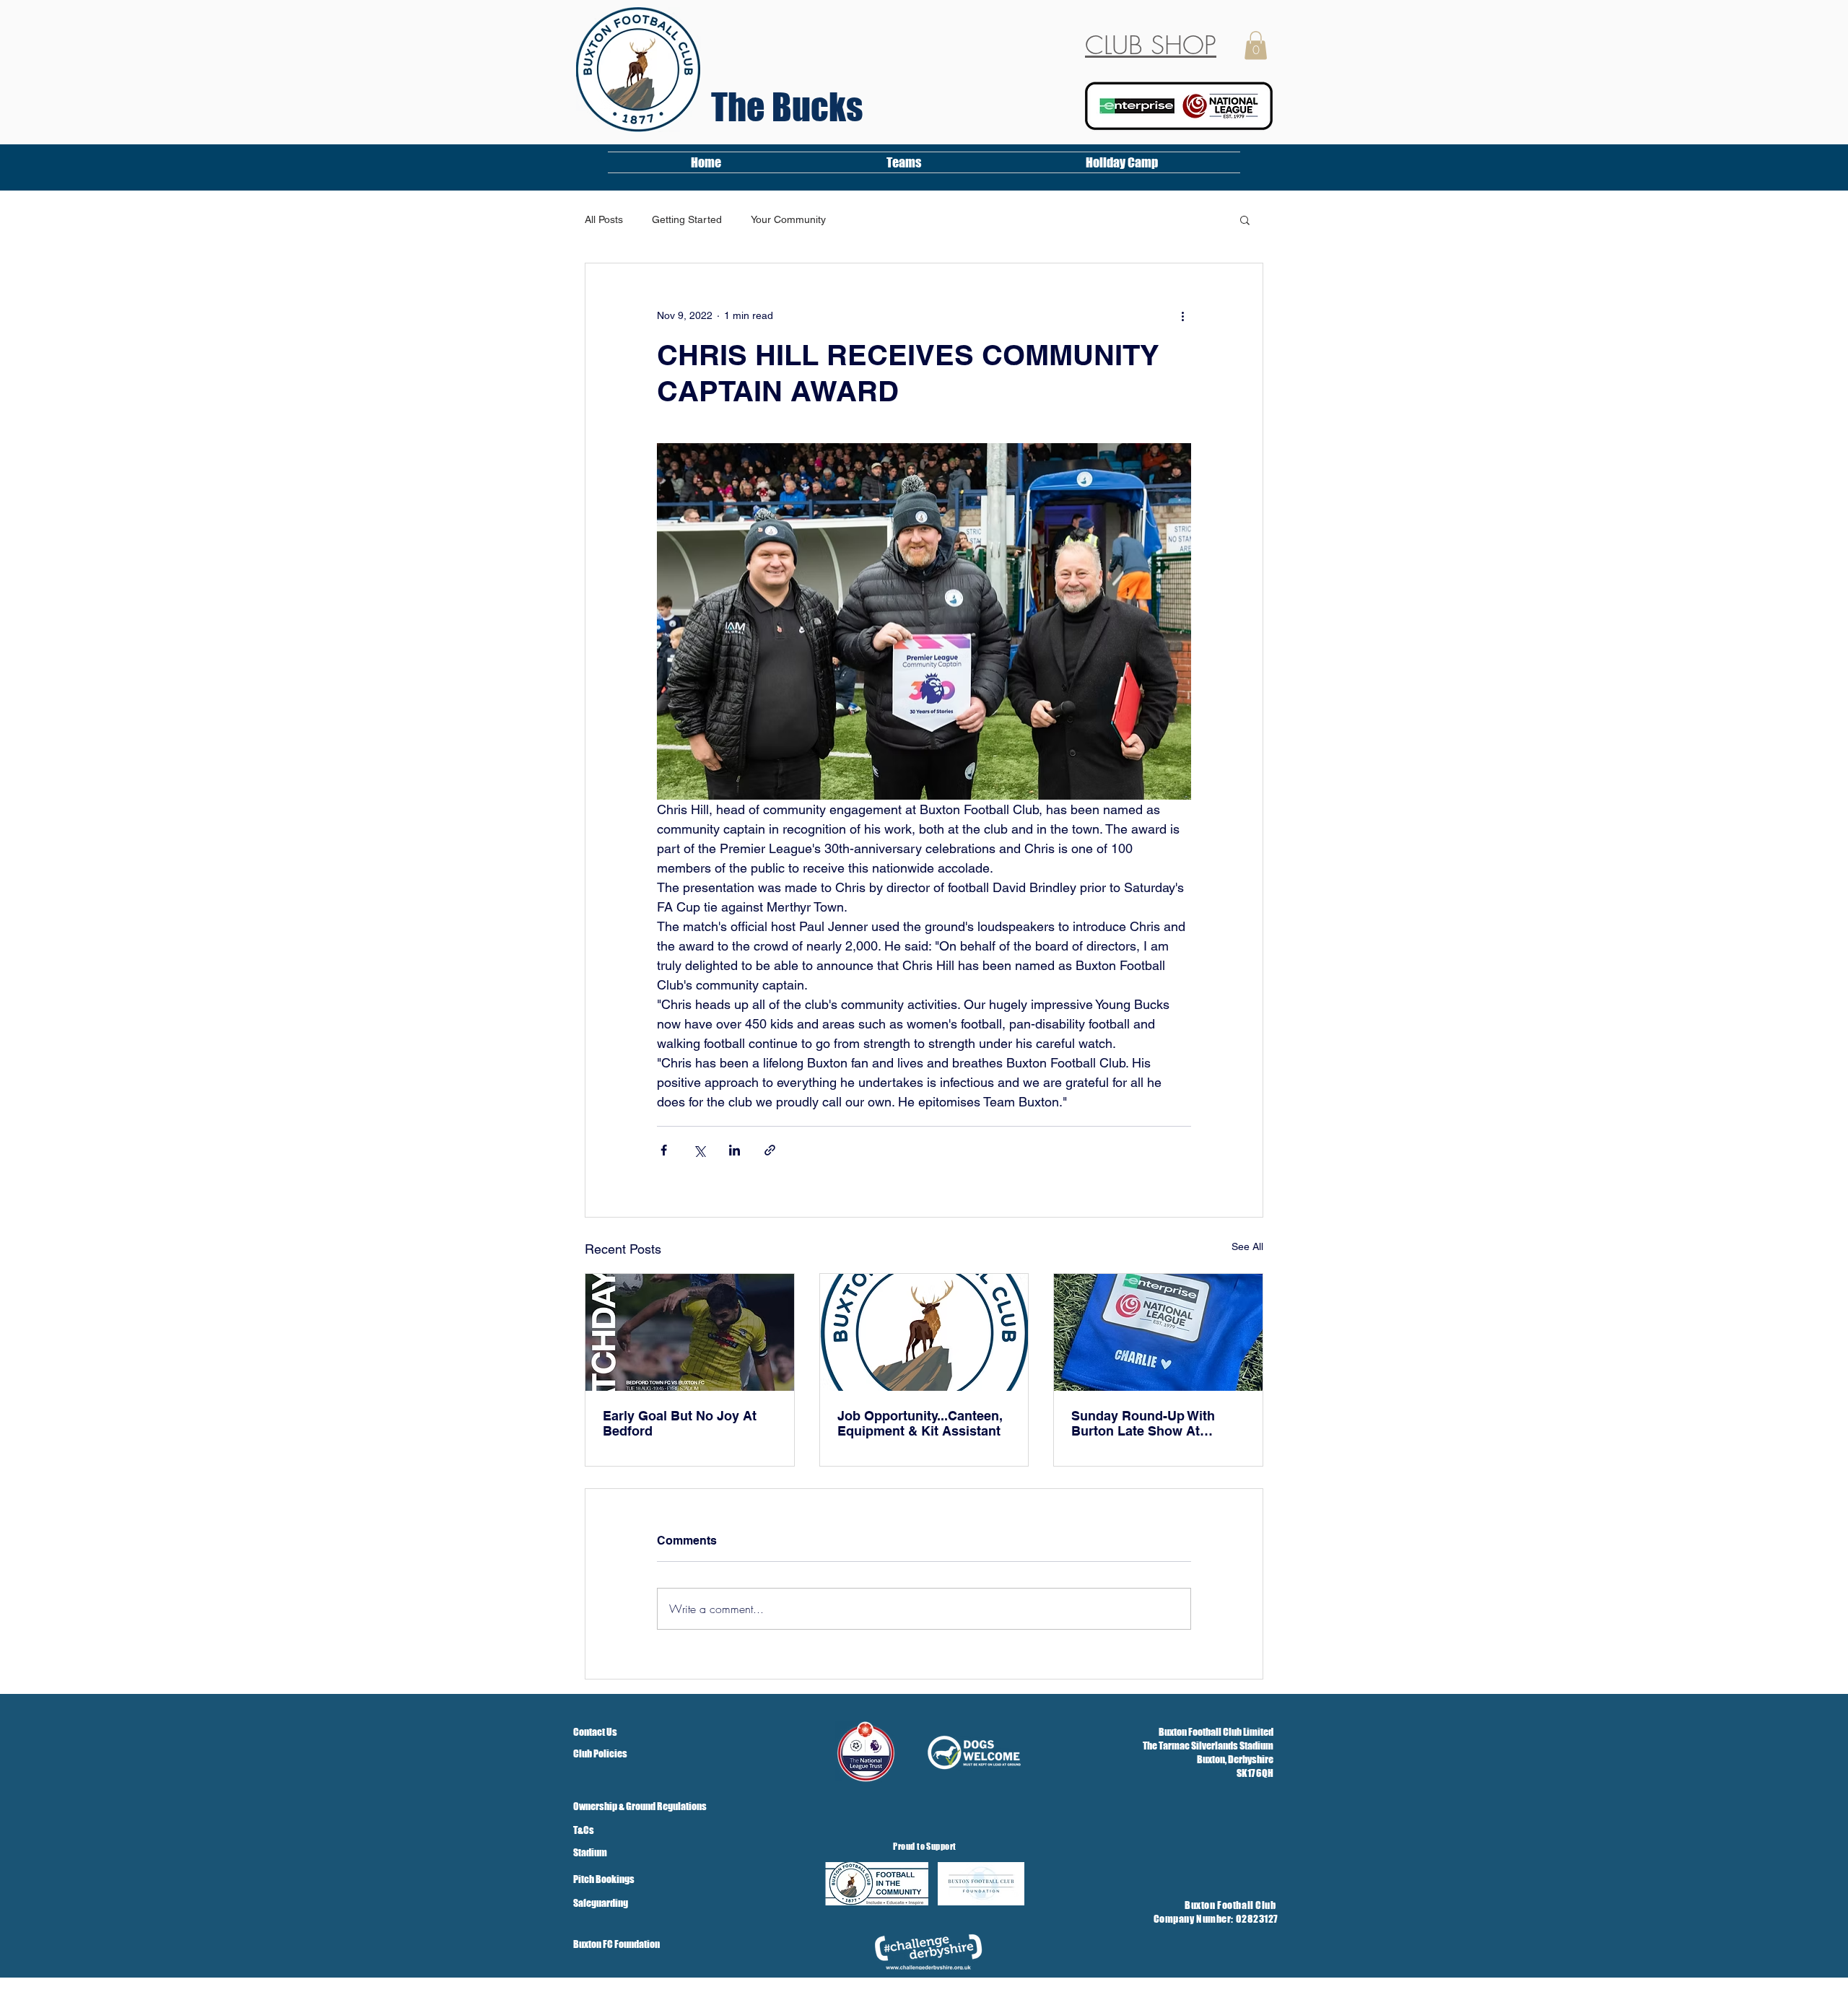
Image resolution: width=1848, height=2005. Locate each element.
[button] (1256, 45)
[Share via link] (770, 1150)
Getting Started (687, 219)
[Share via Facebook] (664, 1150)
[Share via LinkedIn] (735, 1150)
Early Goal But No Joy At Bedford (680, 1423)
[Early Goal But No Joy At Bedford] (690, 1332)
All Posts (604, 219)
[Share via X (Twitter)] (699, 1150)
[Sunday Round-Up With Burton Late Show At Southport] (1158, 1332)
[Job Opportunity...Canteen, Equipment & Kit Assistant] (924, 1332)
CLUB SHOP (1151, 45)
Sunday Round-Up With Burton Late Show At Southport (1143, 1423)
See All (1247, 1246)
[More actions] (1182, 315)
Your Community (788, 219)
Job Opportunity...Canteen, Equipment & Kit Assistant (920, 1423)
